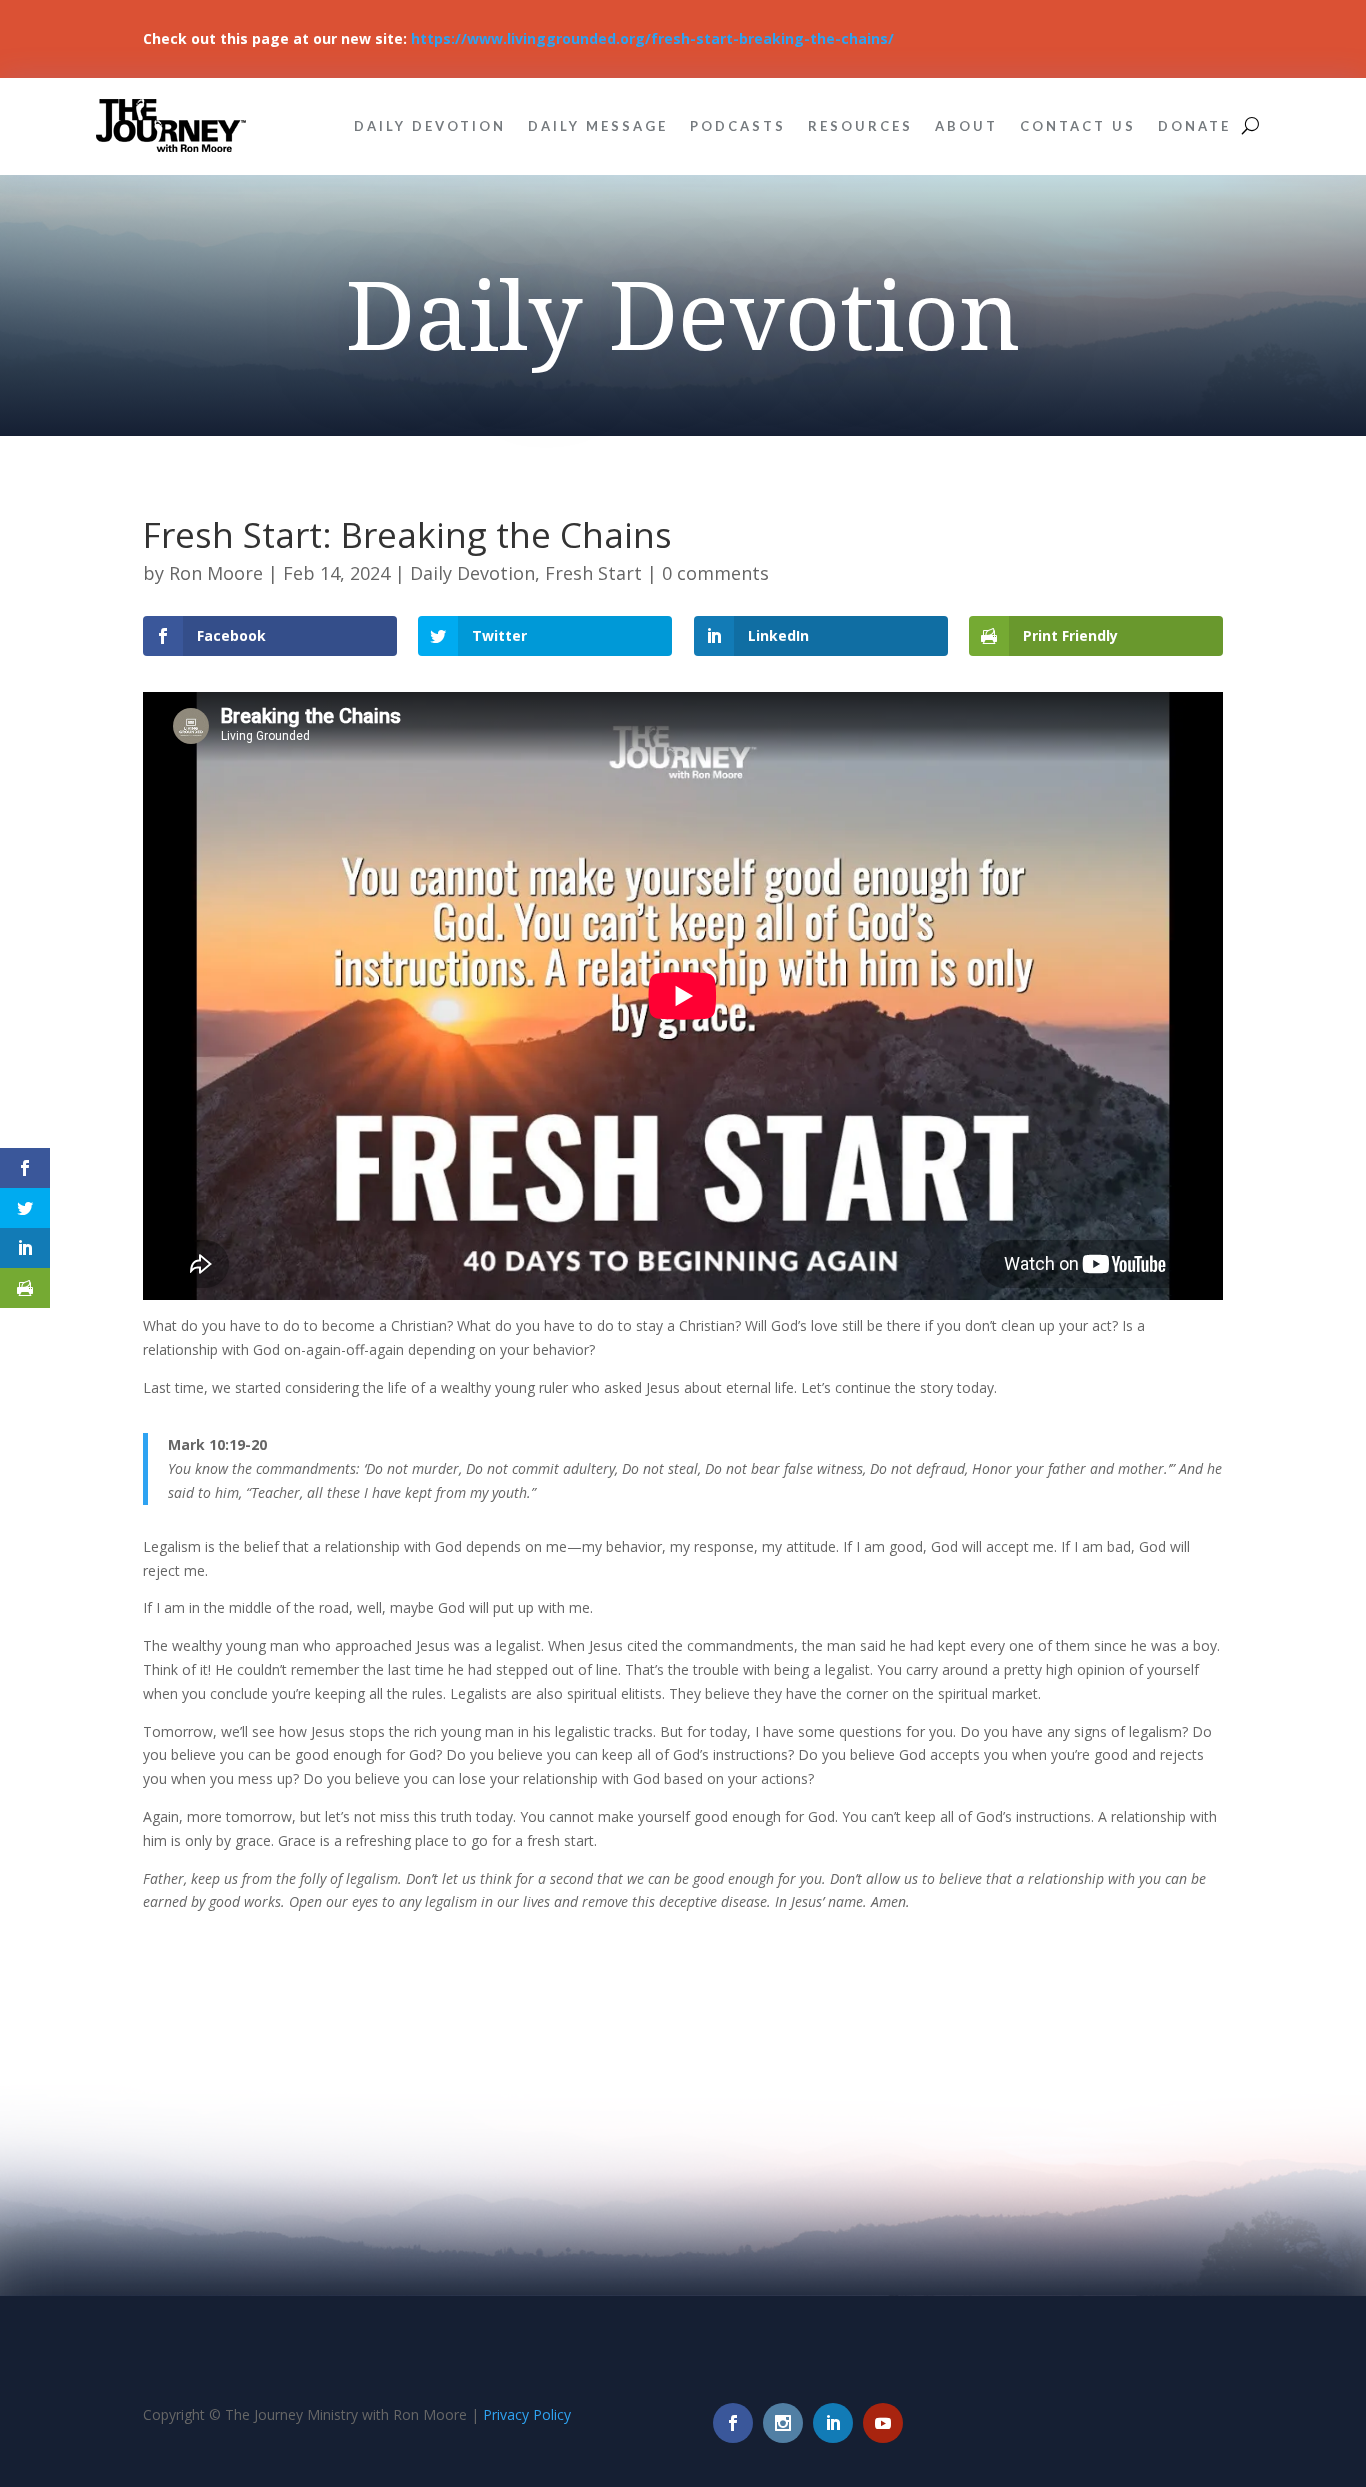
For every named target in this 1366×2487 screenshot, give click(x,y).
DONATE (1194, 126)
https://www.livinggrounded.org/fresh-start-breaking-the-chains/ (652, 38)
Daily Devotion (430, 126)
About (966, 126)
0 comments (715, 573)
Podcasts (738, 126)
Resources (860, 126)
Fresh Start (593, 573)
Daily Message (598, 126)
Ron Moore (216, 573)
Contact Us (1078, 126)
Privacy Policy (527, 2414)
